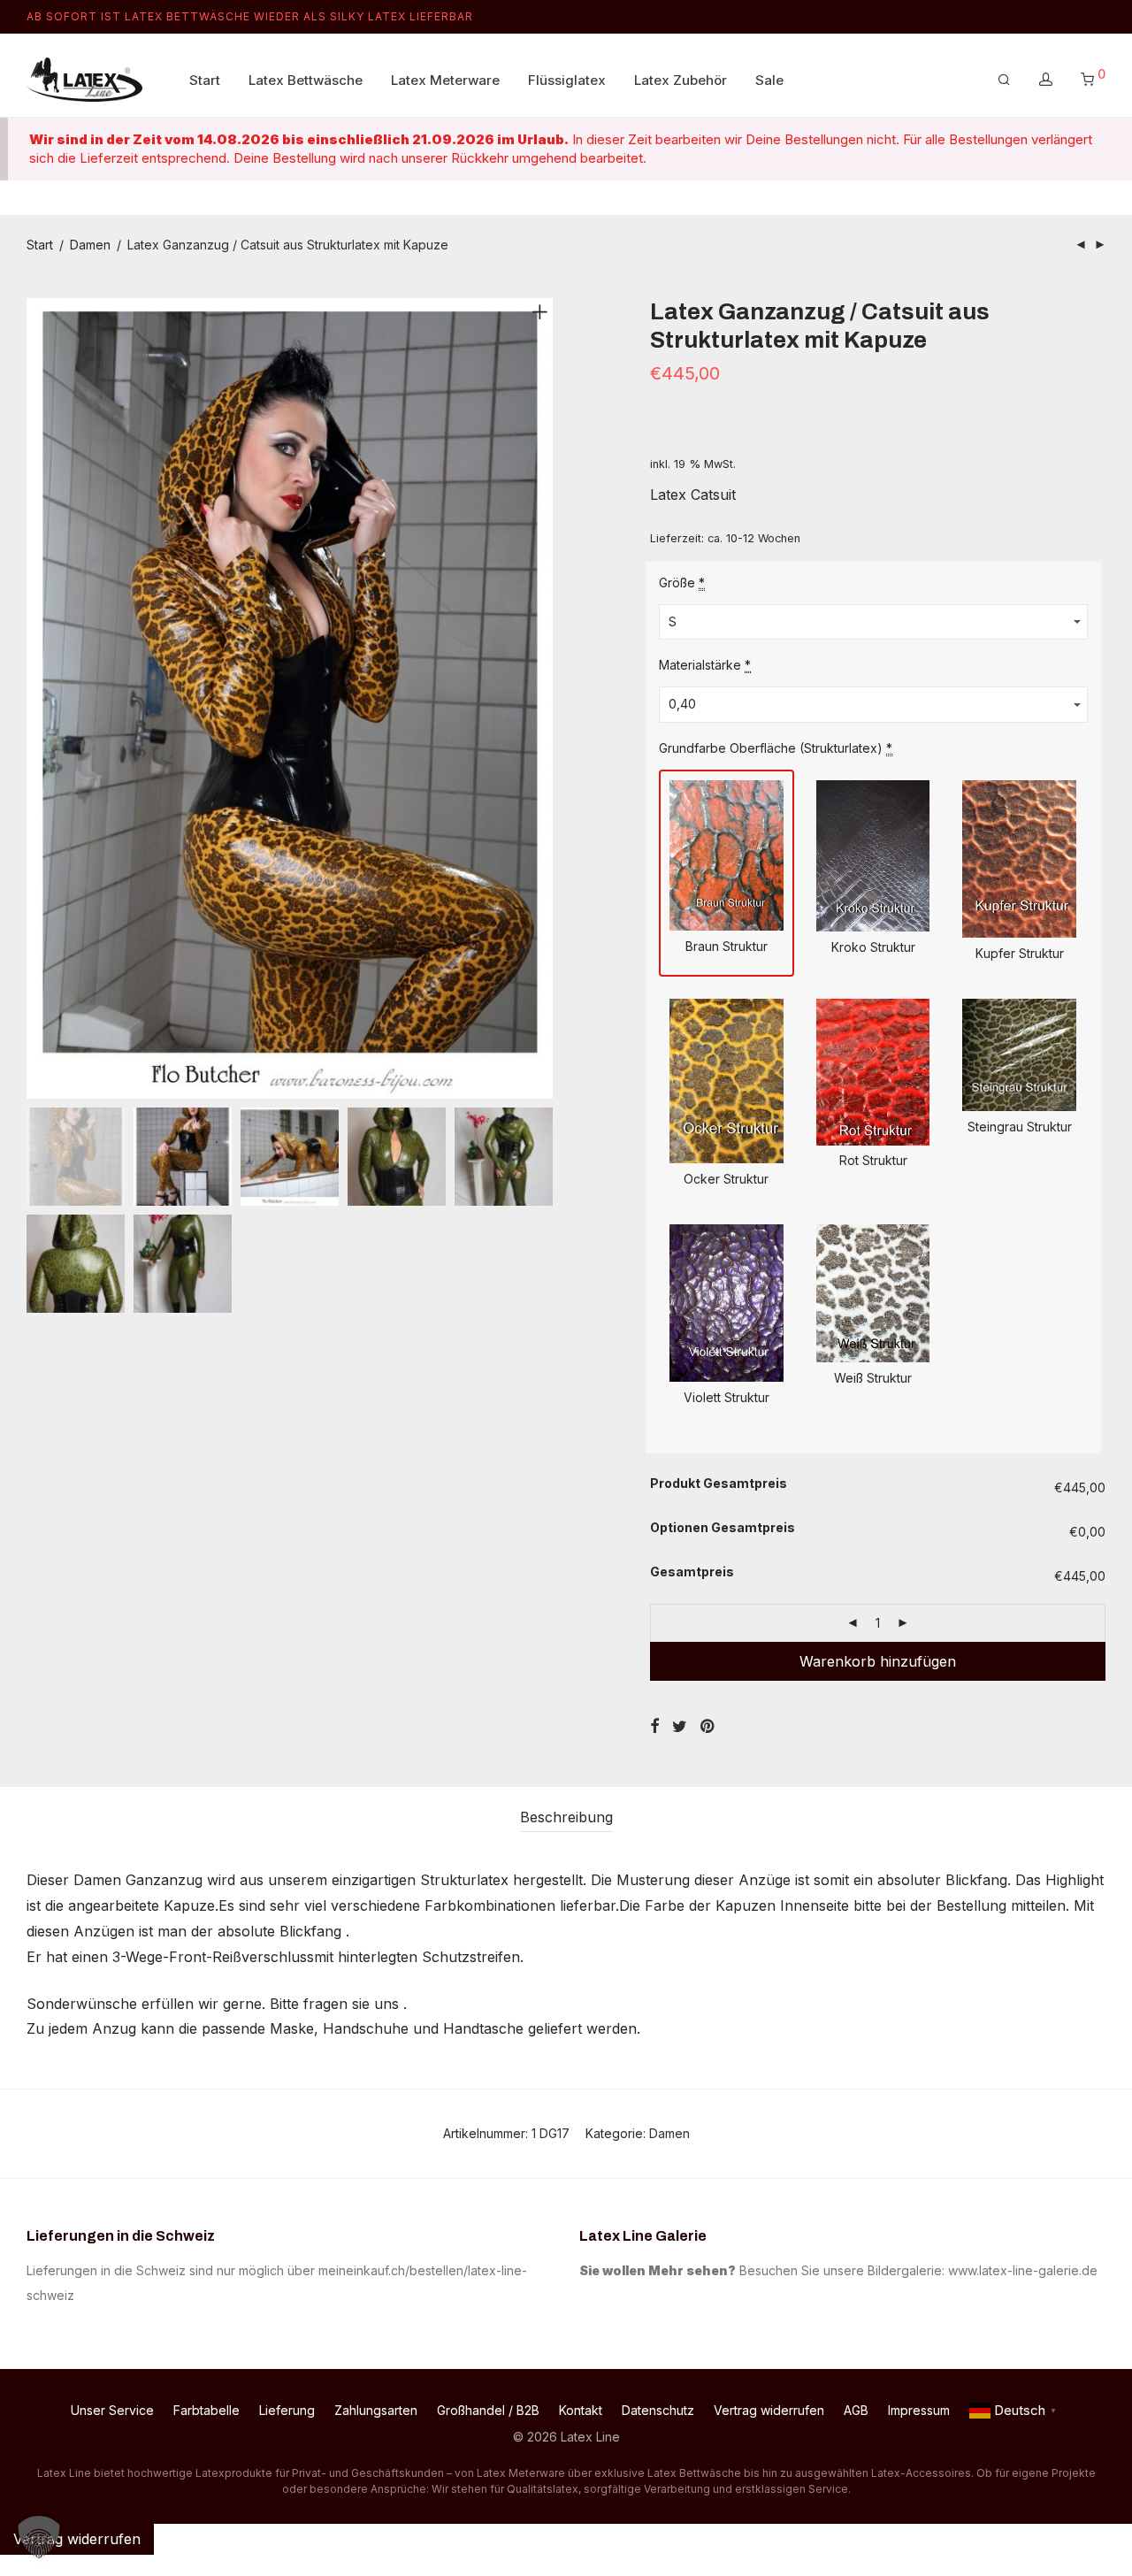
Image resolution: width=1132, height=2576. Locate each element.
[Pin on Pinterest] (708, 1727)
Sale (769, 80)
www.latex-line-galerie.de (1023, 2270)
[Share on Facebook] (654, 1727)
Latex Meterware (445, 80)
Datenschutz (658, 2410)
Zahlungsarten (376, 2410)
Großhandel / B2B (488, 2410)
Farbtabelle (207, 2410)
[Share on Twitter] (680, 1727)
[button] (39, 2537)
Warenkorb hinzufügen (878, 1661)
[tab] (566, 1817)
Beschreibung (566, 1817)
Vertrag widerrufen (769, 2410)
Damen (90, 245)
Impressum (919, 2410)
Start (205, 80)
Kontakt (581, 2410)
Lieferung (287, 2410)
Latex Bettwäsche (306, 80)
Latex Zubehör (681, 80)
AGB (856, 2410)
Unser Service (112, 2410)
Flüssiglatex (567, 80)
